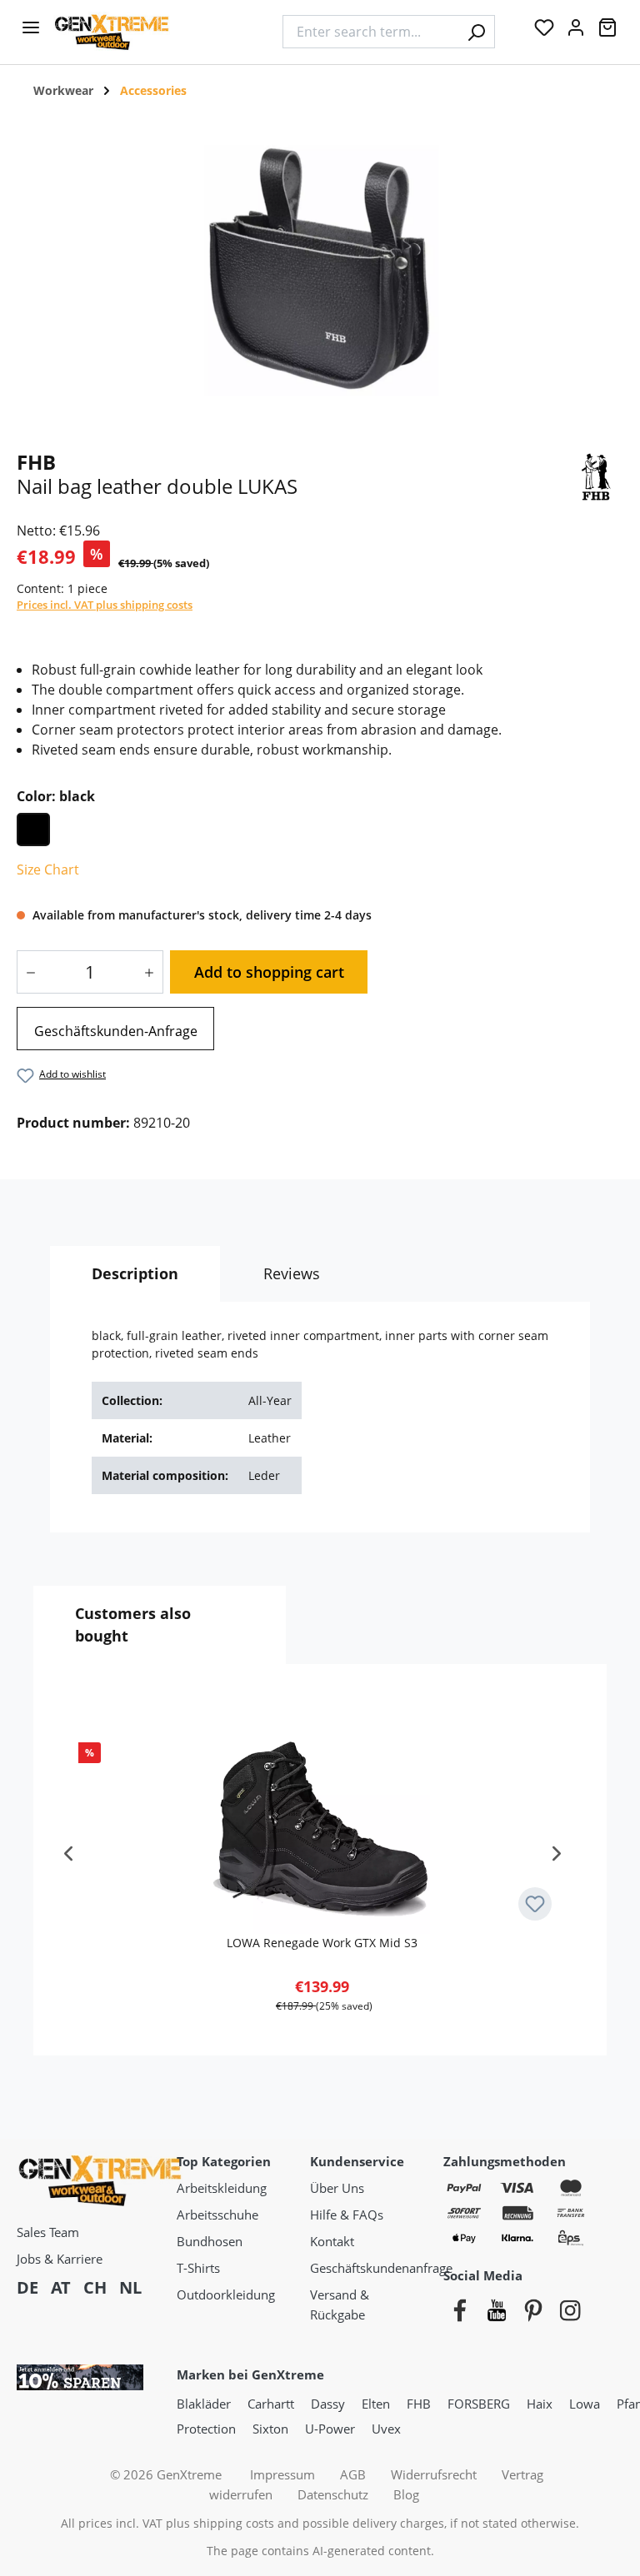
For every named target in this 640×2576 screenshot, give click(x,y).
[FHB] (596, 475)
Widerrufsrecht (434, 2474)
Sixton (270, 2429)
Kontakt (332, 2241)
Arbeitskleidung (222, 2188)
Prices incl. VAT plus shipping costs (105, 605)
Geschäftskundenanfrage (381, 2268)
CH (95, 2287)
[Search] (476, 32)
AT (61, 2287)
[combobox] (370, 32)
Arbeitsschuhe (217, 2215)
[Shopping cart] (607, 32)
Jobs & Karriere (60, 2259)
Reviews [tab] (292, 1273)
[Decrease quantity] (27, 972)
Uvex (386, 2429)
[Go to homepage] (160, 32)
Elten (376, 2404)
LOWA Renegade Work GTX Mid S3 (322, 1943)
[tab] (135, 1274)
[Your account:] (576, 32)
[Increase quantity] (153, 972)
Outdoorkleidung (226, 2294)
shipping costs (234, 2523)
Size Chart (48, 869)
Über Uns (337, 2188)
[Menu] (31, 32)
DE (27, 2287)
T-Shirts (198, 2268)
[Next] (557, 1860)
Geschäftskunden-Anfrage (116, 1031)
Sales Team (48, 2232)
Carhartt (271, 2404)
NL (130, 2287)
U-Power (330, 2429)
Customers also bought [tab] (133, 1624)
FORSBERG (479, 2404)
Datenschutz (333, 2494)
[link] (115, 1029)
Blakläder (204, 2404)
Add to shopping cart (269, 972)
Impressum (282, 2474)
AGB (353, 2474)
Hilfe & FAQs (347, 2215)
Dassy (328, 2404)
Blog (406, 2494)
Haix (540, 2404)
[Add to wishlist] (535, 1904)
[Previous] (68, 1860)
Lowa (585, 2404)
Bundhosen (210, 2241)
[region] (320, 269)
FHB (419, 2404)
